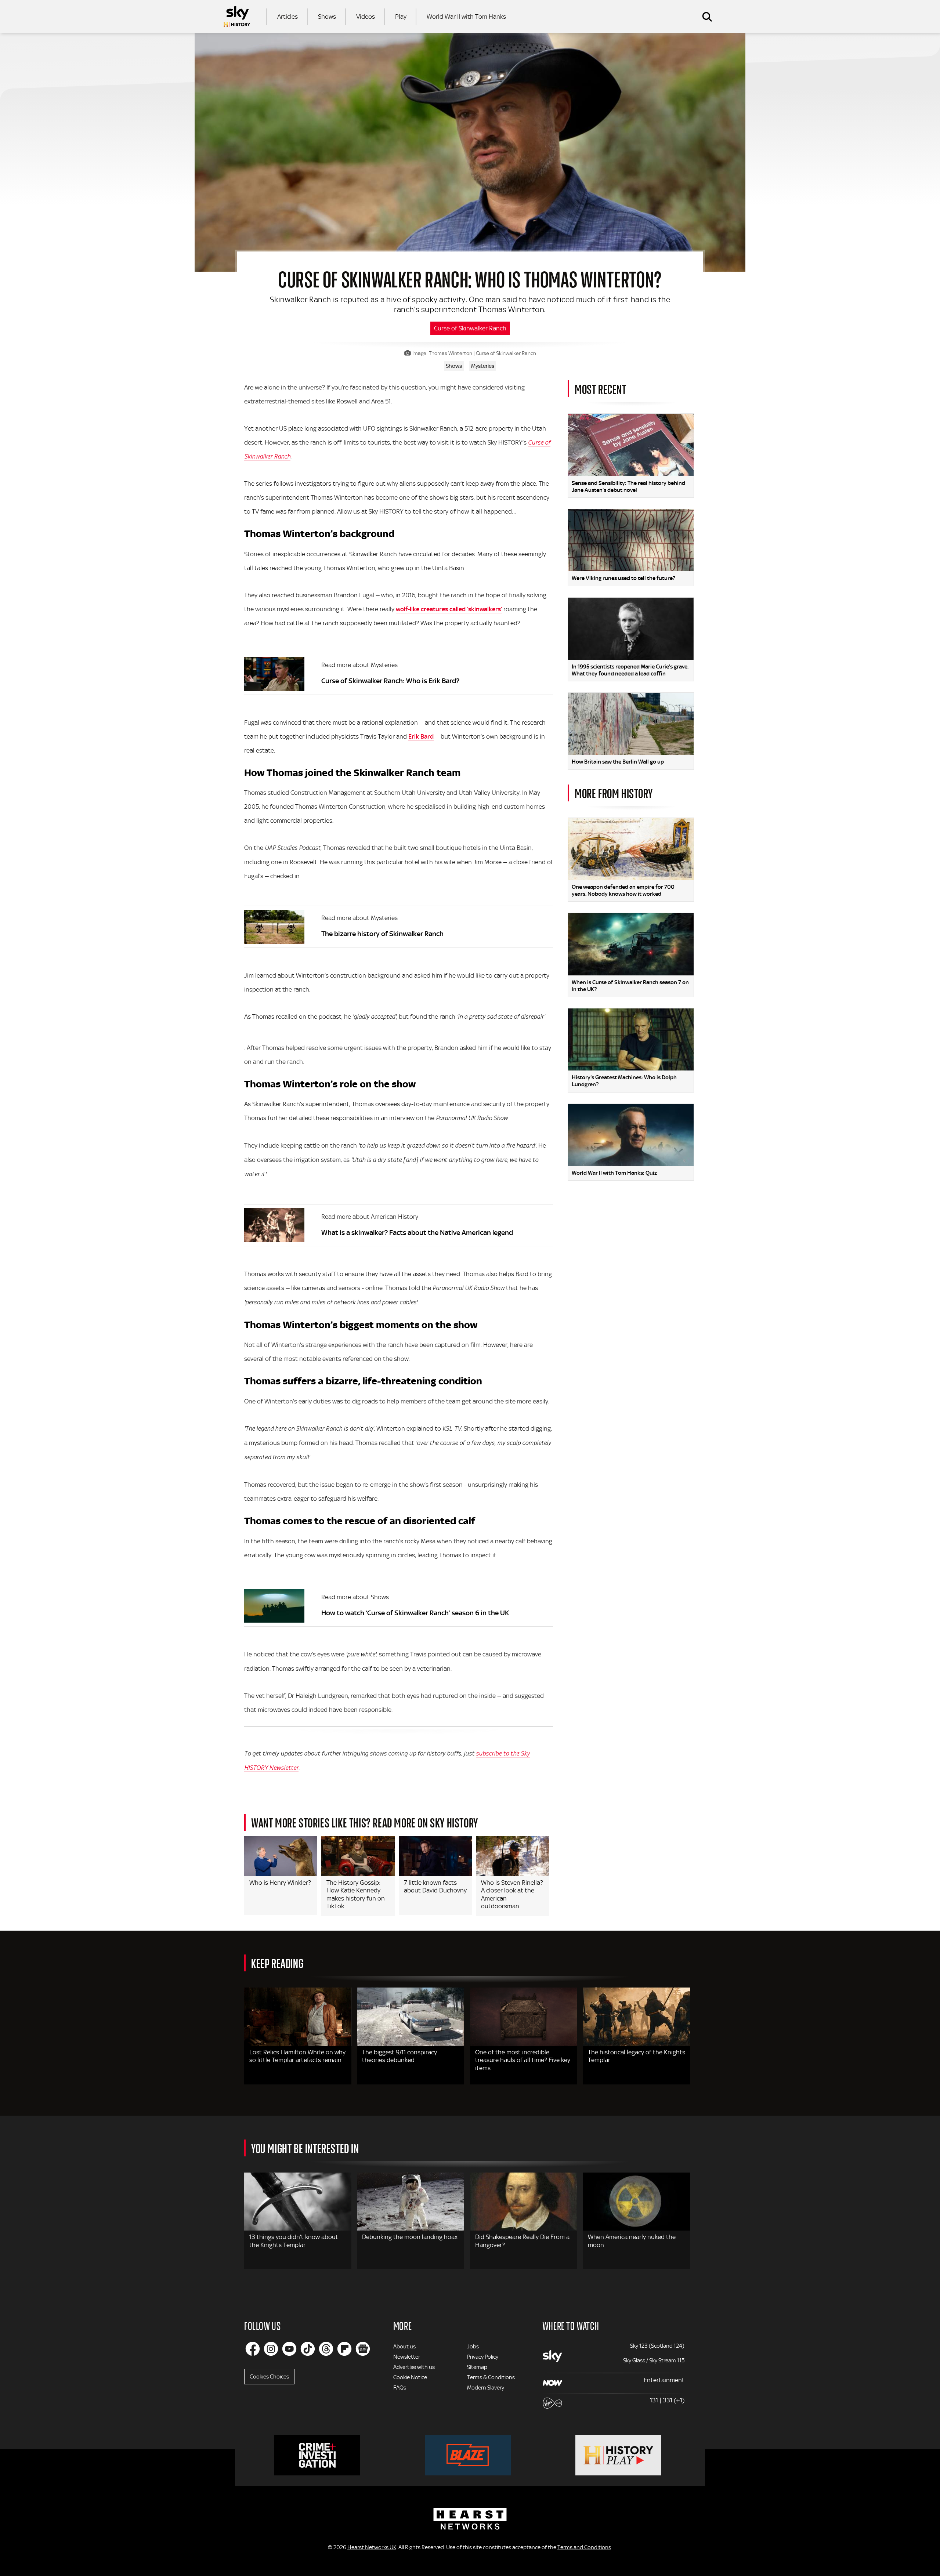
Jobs (473, 2347)
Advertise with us (414, 2367)
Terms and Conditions (584, 2547)
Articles (288, 17)
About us (404, 2347)
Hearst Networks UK (372, 2547)
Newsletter (407, 2357)
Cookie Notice (410, 2377)
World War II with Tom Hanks (466, 17)
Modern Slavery (486, 2388)
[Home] (237, 17)
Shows (327, 17)
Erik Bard (421, 736)
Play (401, 17)
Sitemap (477, 2367)
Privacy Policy (483, 2357)
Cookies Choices (269, 2377)
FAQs (400, 2388)
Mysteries (483, 366)
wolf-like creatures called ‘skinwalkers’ (449, 609)
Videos (366, 17)
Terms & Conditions (491, 2377)
